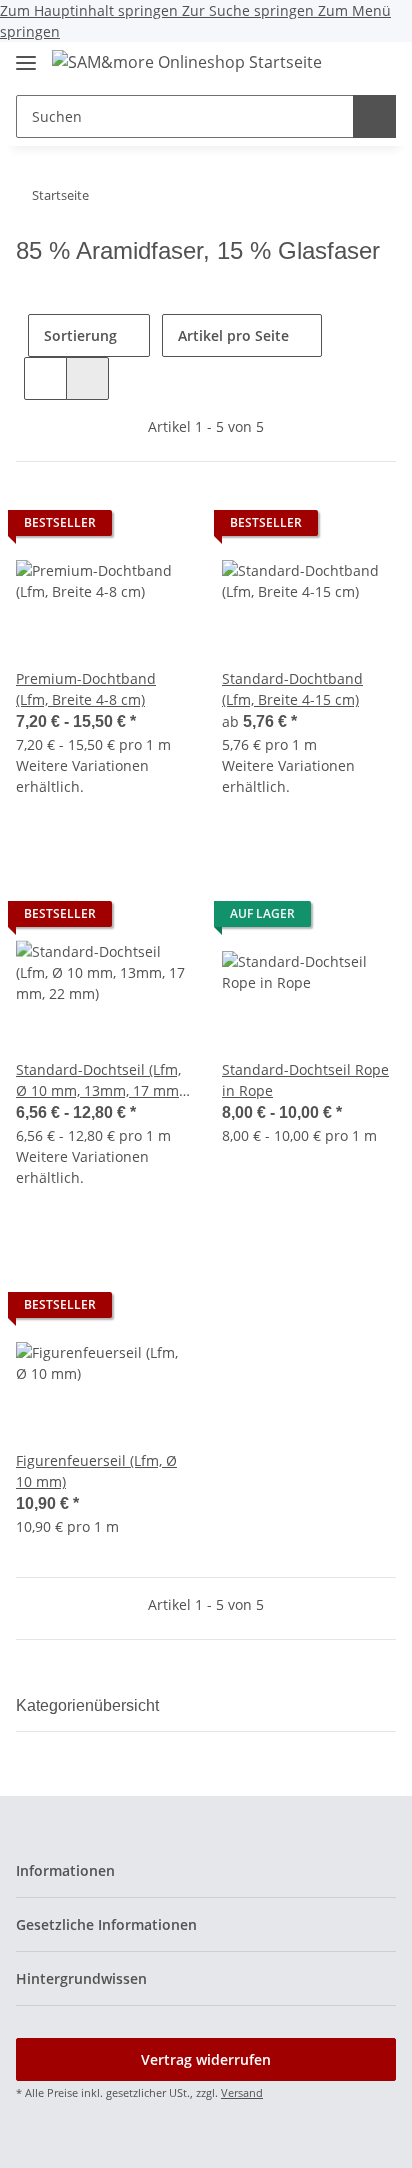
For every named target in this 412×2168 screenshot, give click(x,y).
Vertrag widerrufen (206, 2059)
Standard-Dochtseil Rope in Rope (305, 1080)
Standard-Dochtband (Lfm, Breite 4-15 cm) (292, 689)
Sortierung (80, 335)
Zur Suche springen (250, 10)
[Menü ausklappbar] (26, 54)
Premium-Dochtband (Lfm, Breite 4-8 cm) (86, 689)
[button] (342, 64)
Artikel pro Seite (233, 335)
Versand (242, 2092)
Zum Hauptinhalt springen (91, 10)
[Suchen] (374, 116)
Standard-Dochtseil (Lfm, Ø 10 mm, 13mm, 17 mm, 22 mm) (99, 1080)
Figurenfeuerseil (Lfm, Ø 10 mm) (96, 1471)
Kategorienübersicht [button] (87, 1705)
